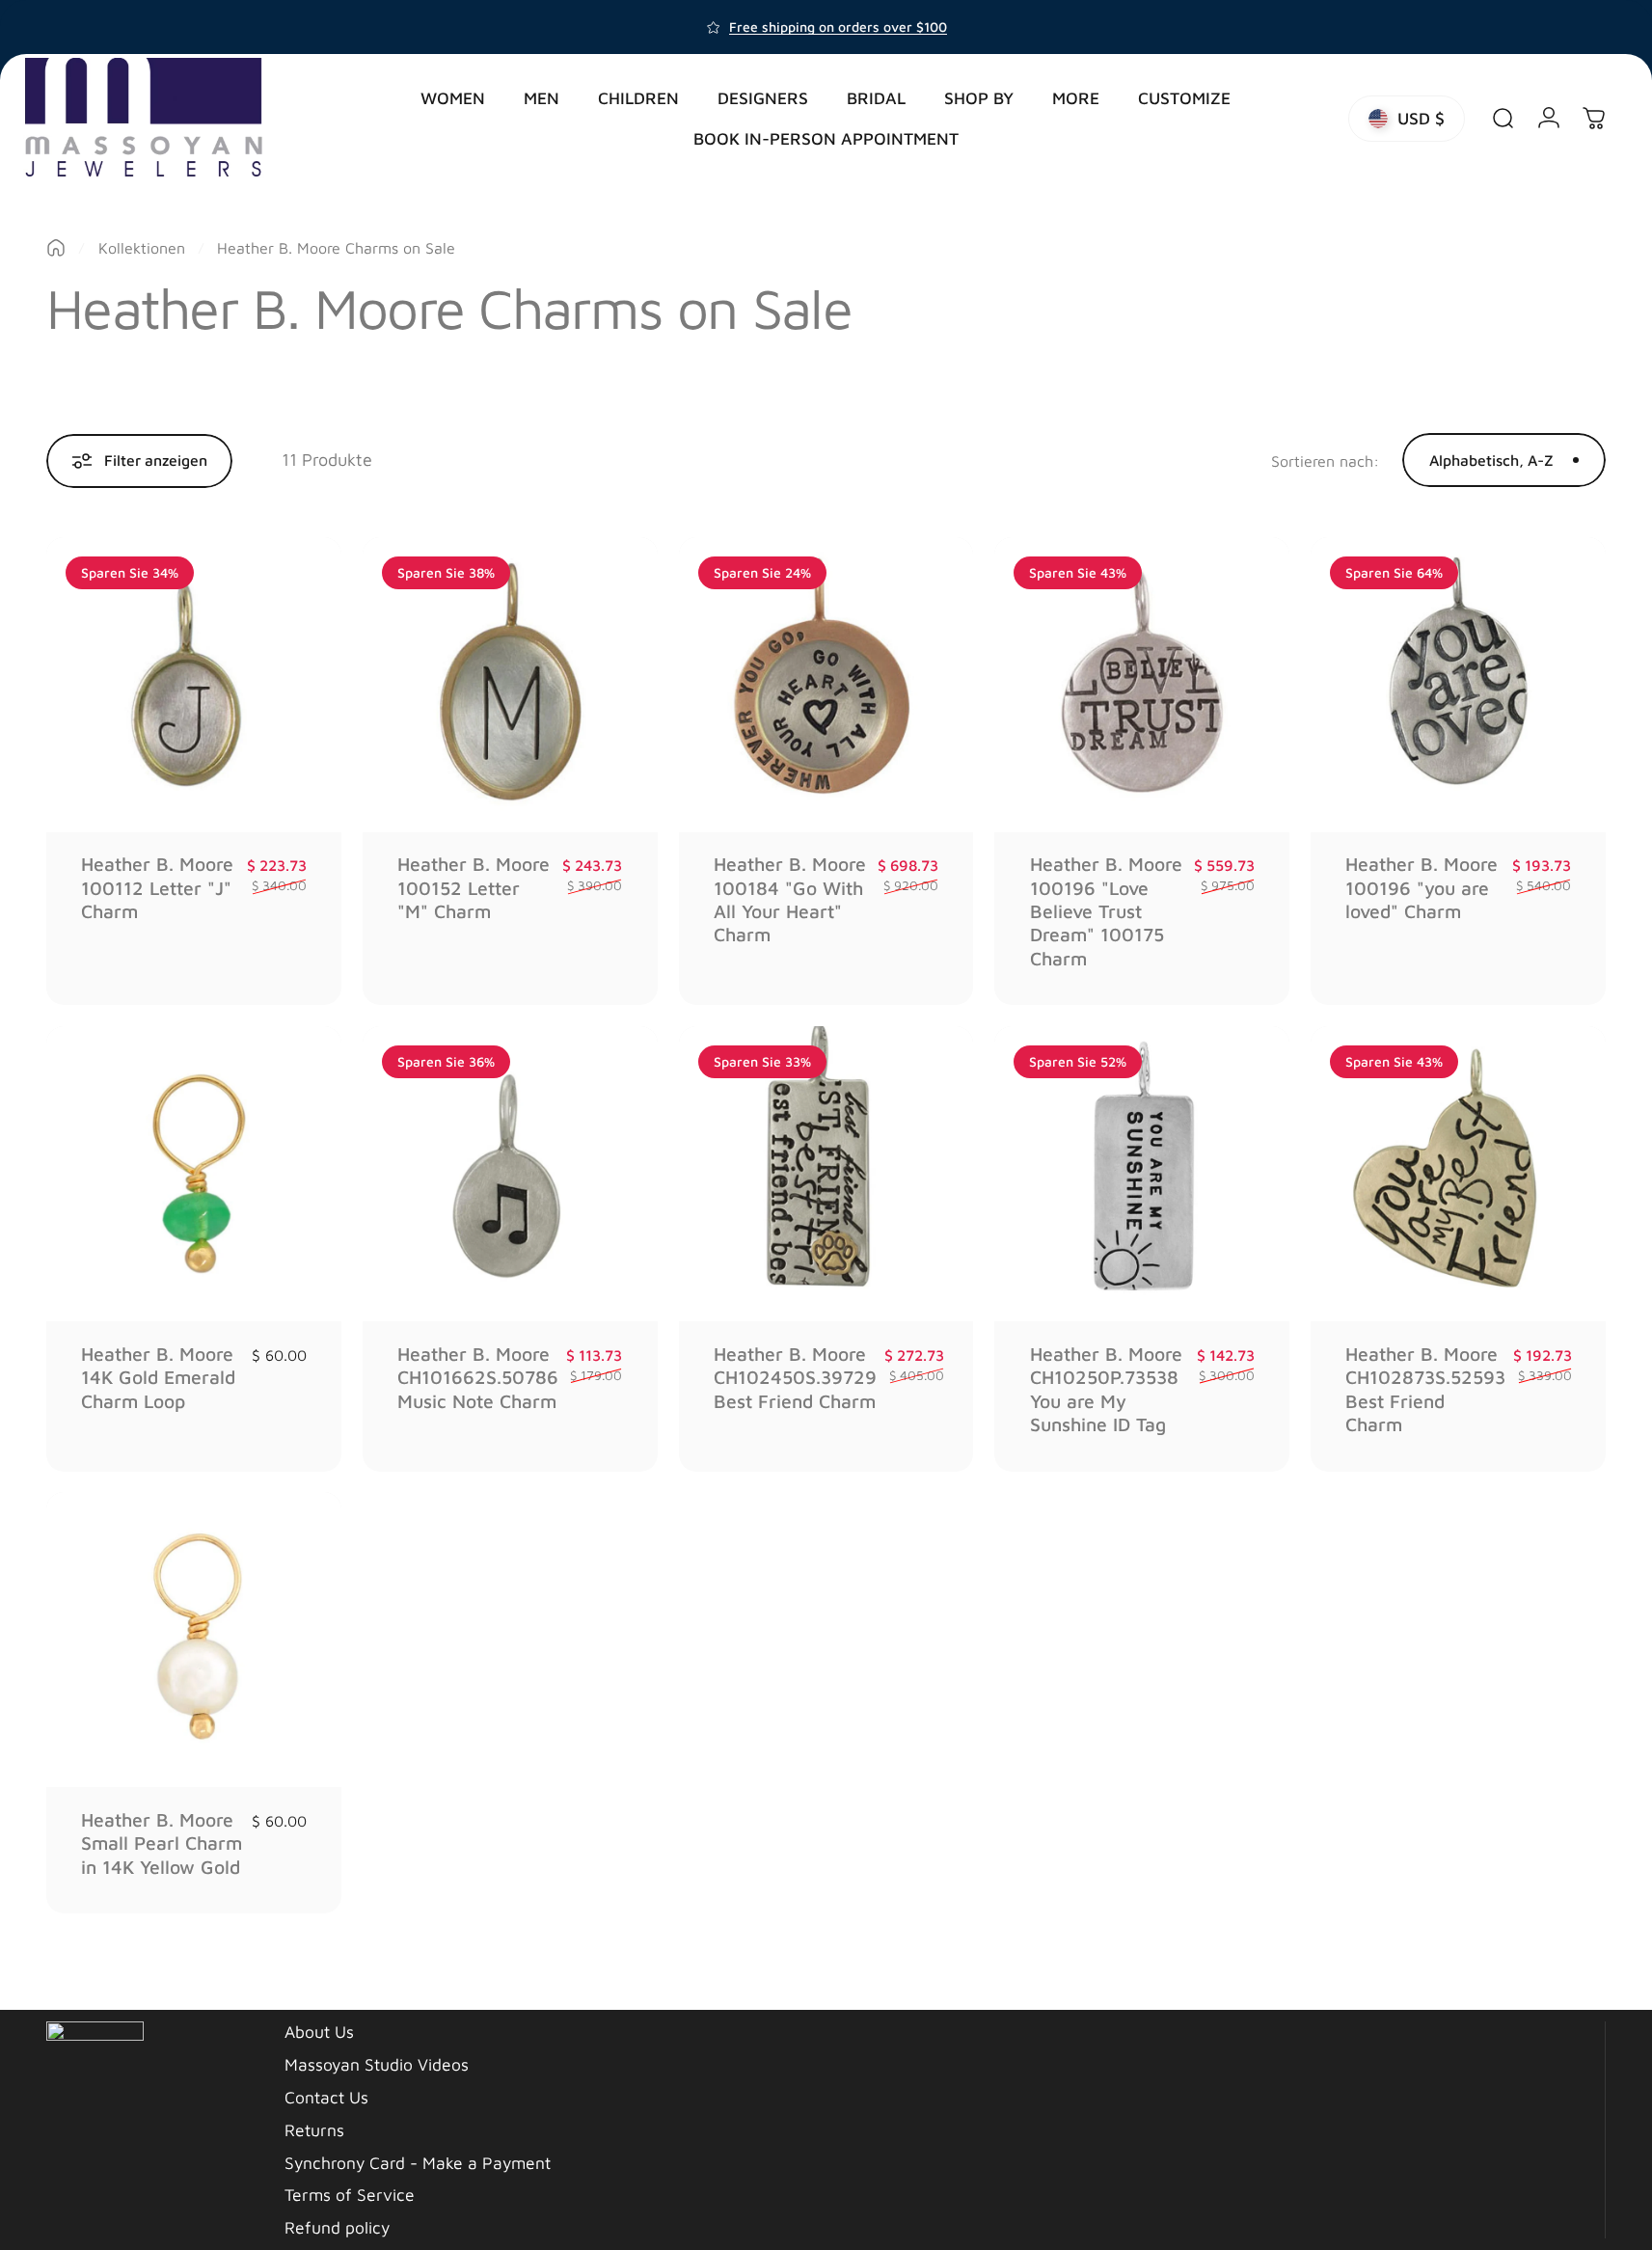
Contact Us (326, 2097)
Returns (314, 2130)
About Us (319, 2032)
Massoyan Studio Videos (377, 2064)
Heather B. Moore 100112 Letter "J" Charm (157, 887)
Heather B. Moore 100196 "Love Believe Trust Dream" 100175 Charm (1106, 910)
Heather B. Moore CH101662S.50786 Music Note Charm (478, 1377)
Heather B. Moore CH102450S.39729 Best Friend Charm (795, 1377)
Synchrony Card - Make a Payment (418, 2163)
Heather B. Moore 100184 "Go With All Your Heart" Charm (790, 899)
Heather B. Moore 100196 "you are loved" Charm (1422, 887)
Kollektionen (142, 248)
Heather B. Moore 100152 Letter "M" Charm (474, 887)
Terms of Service (350, 2195)
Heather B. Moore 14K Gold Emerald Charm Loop (158, 1377)
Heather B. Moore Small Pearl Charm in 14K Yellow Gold (162, 1843)
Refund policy (337, 2227)
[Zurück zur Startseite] (56, 248)
